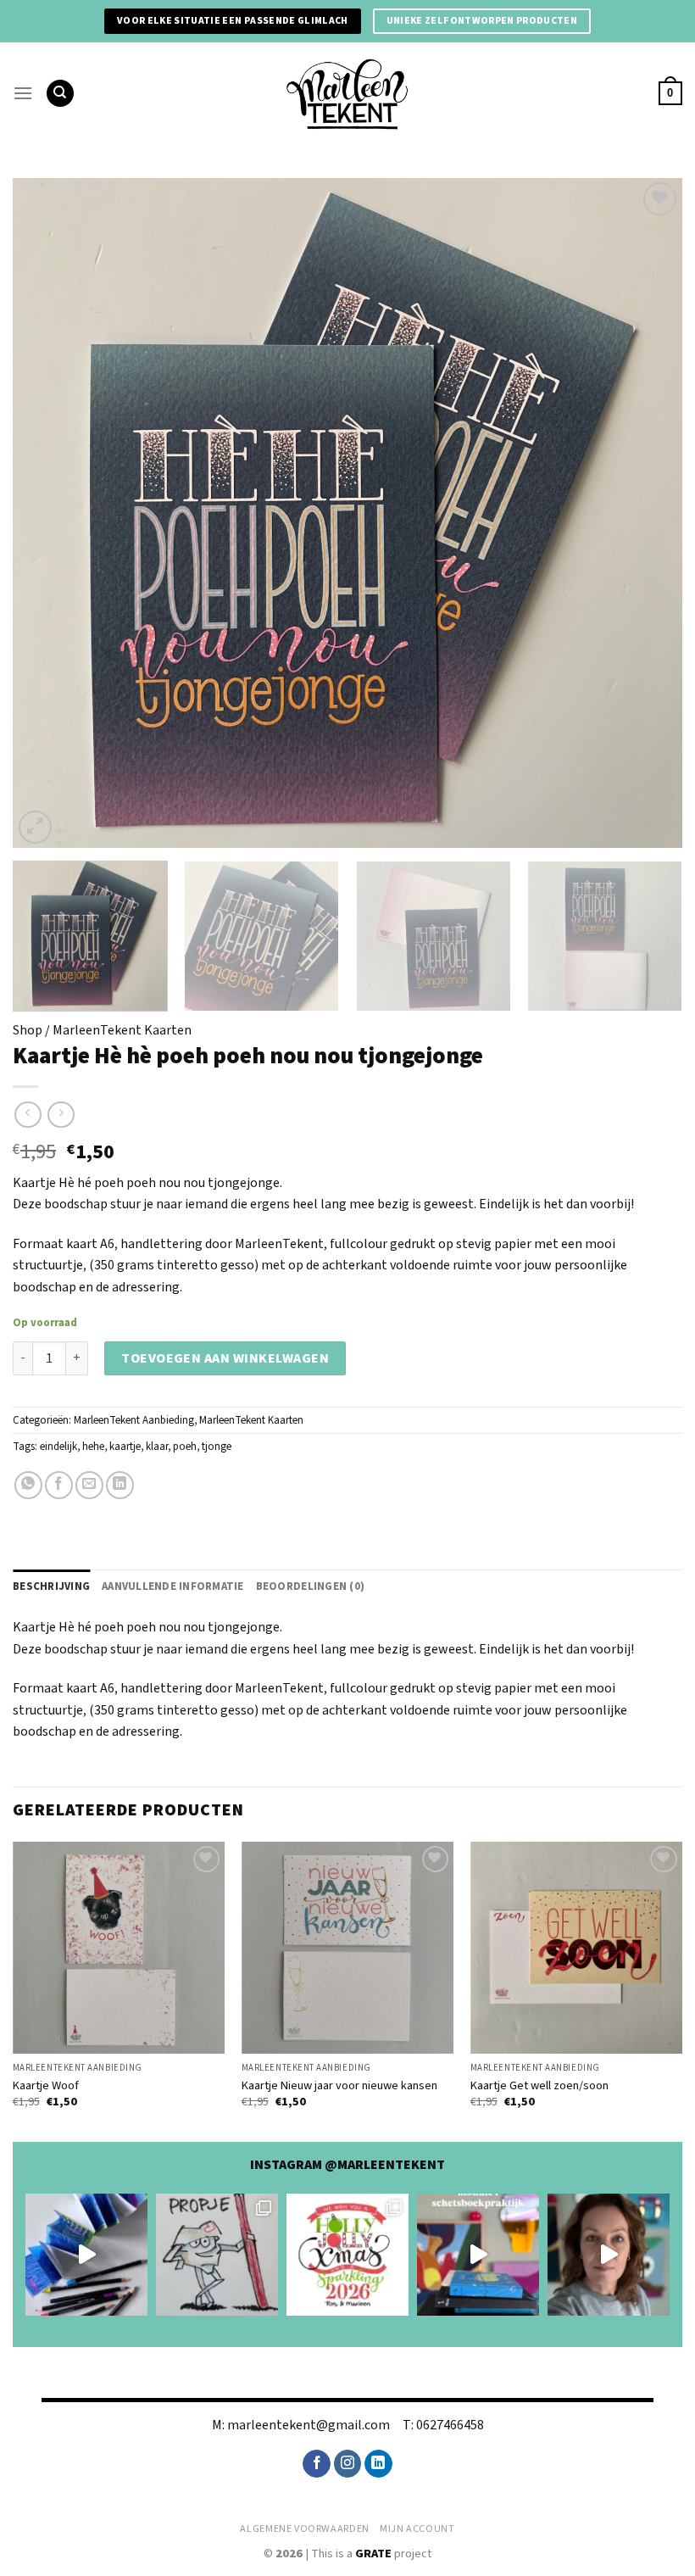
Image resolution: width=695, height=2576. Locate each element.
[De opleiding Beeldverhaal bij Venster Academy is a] (609, 2255)
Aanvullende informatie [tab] (173, 1586)
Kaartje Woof (46, 2086)
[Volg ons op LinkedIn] (378, 2464)
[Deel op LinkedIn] (120, 1485)
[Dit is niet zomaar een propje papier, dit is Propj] (217, 2255)
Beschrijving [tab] (51, 1586)
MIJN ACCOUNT (417, 2529)
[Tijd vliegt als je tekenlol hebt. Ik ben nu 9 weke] (478, 2255)
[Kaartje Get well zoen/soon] (576, 1948)
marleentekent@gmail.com (309, 2425)
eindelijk (58, 1447)
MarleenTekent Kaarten (122, 1030)
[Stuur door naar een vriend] (89, 1485)
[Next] (648, 513)
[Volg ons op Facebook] (317, 2464)
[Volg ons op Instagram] (348, 2464)
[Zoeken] (60, 94)
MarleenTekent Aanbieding (134, 1420)
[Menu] (23, 93)
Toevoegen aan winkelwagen (225, 1358)
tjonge (217, 1447)
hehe (93, 1447)
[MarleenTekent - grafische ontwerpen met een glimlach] (347, 93)
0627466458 (450, 2425)
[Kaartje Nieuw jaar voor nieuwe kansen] (347, 1948)
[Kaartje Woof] (119, 1948)
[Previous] (47, 513)
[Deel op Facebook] (59, 1485)
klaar (157, 1447)
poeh (185, 1447)
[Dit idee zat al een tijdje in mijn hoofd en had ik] (86, 2255)
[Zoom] (35, 827)
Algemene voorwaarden (304, 2529)
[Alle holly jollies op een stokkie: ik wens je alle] (347, 2255)
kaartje (125, 1447)
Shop (28, 1030)
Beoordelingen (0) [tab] (310, 1586)
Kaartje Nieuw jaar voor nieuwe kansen (339, 2086)
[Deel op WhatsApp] (28, 1485)
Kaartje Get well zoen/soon (539, 2086)
